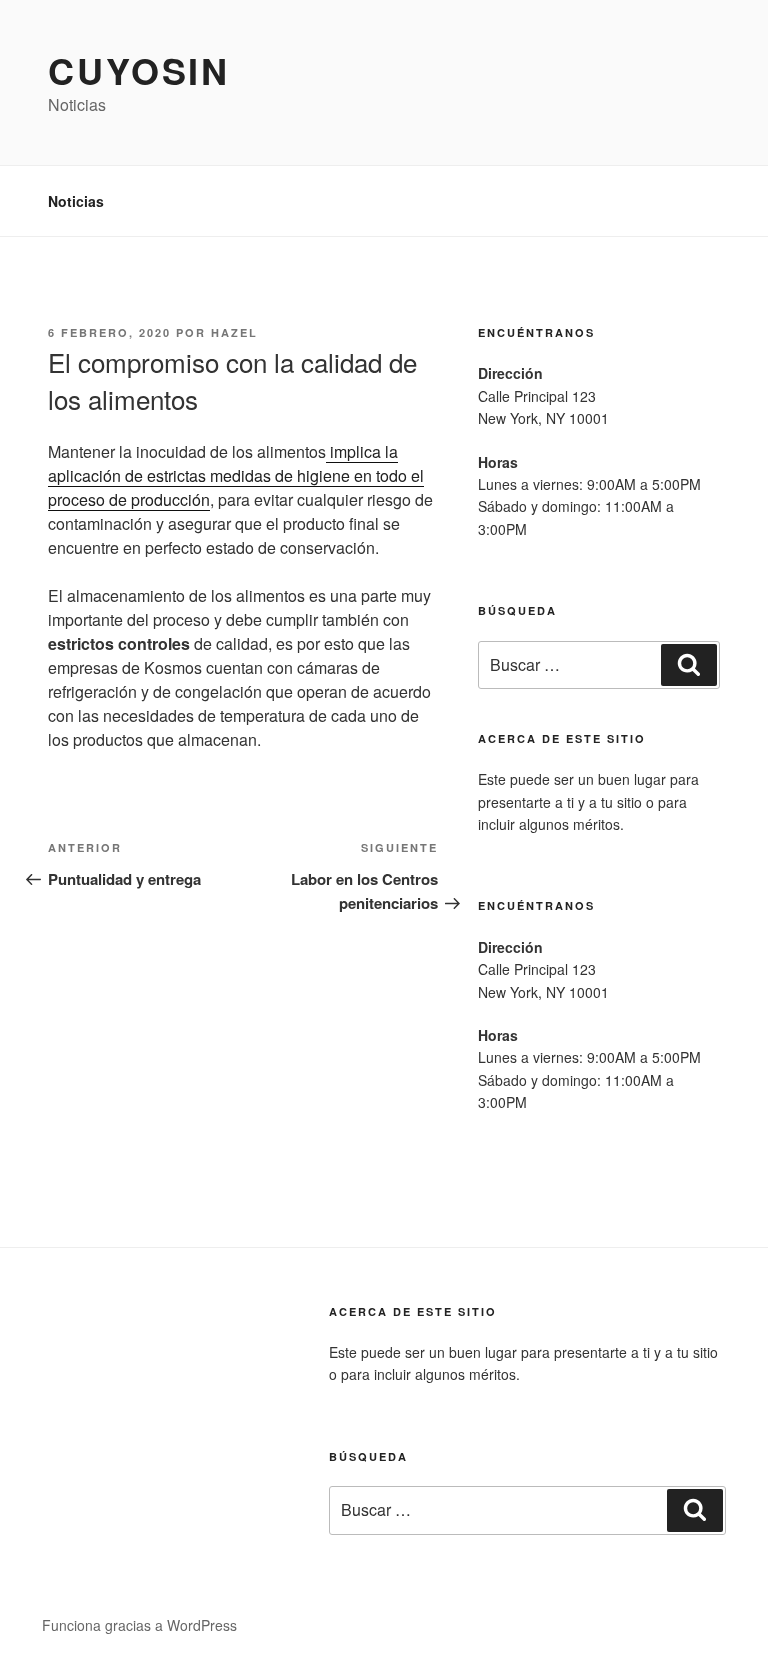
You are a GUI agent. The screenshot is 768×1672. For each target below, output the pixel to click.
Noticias (76, 201)
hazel (234, 332)
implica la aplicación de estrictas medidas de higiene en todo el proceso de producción (236, 475)
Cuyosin (139, 70)
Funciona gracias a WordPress (139, 1625)
